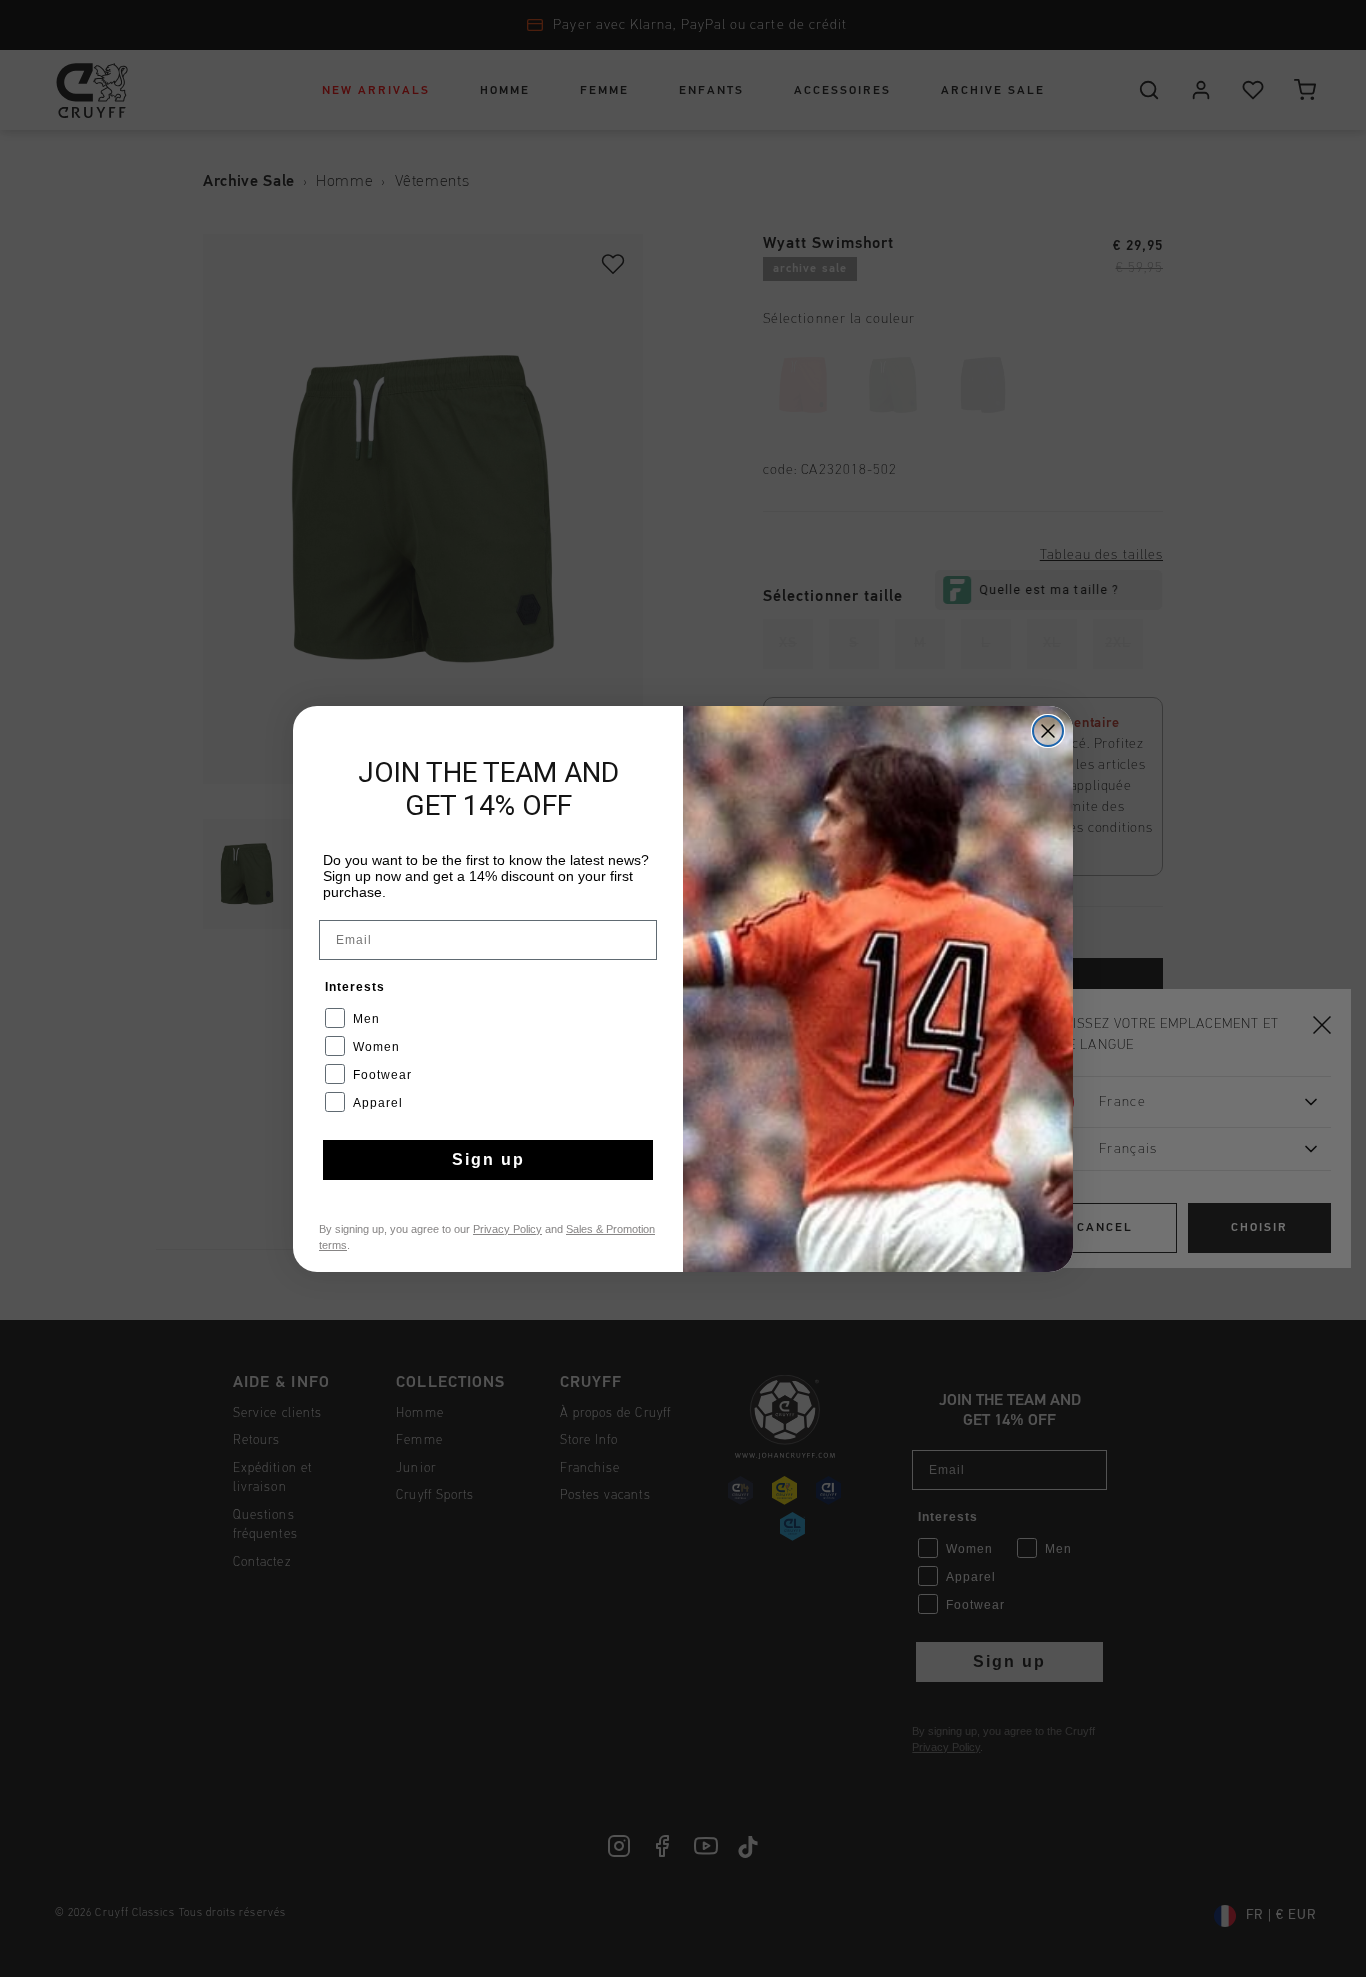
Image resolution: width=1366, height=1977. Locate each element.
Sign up (488, 1159)
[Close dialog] (1048, 731)
